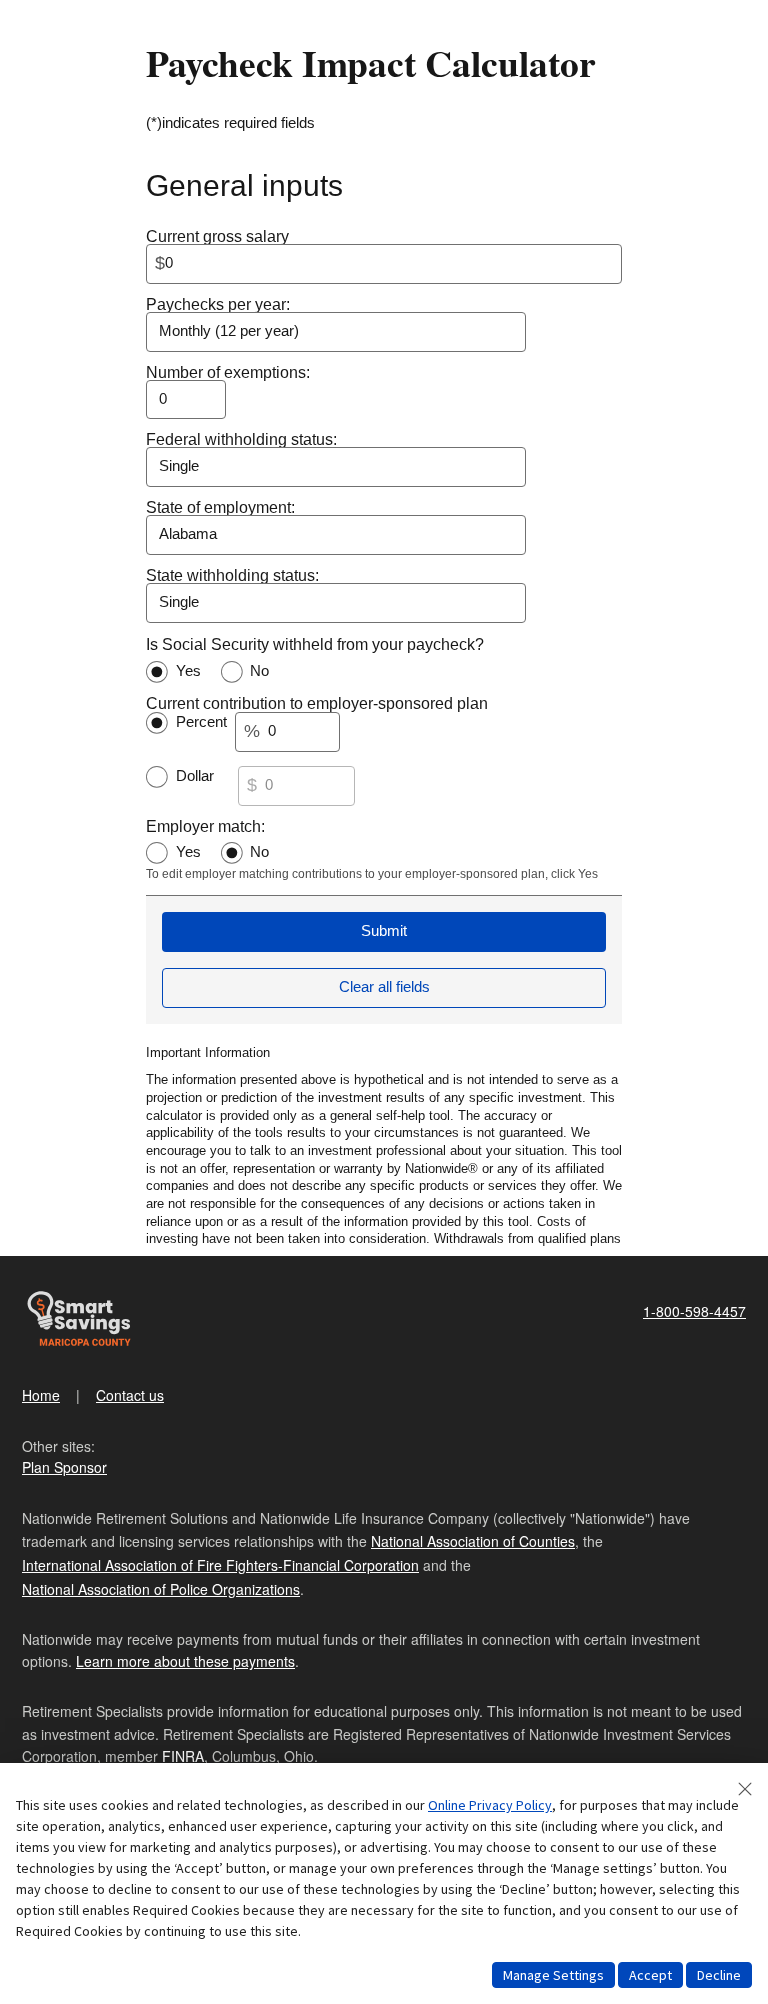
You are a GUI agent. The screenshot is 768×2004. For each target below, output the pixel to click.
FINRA (183, 1756)
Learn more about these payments (185, 1661)
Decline (719, 1975)
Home (41, 1395)
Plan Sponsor (64, 1467)
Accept (650, 1975)
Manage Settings (553, 1975)
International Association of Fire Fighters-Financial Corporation (220, 1565)
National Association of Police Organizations (161, 1589)
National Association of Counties (473, 1541)
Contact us (130, 1395)
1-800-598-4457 (694, 1311)
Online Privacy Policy (490, 1805)
